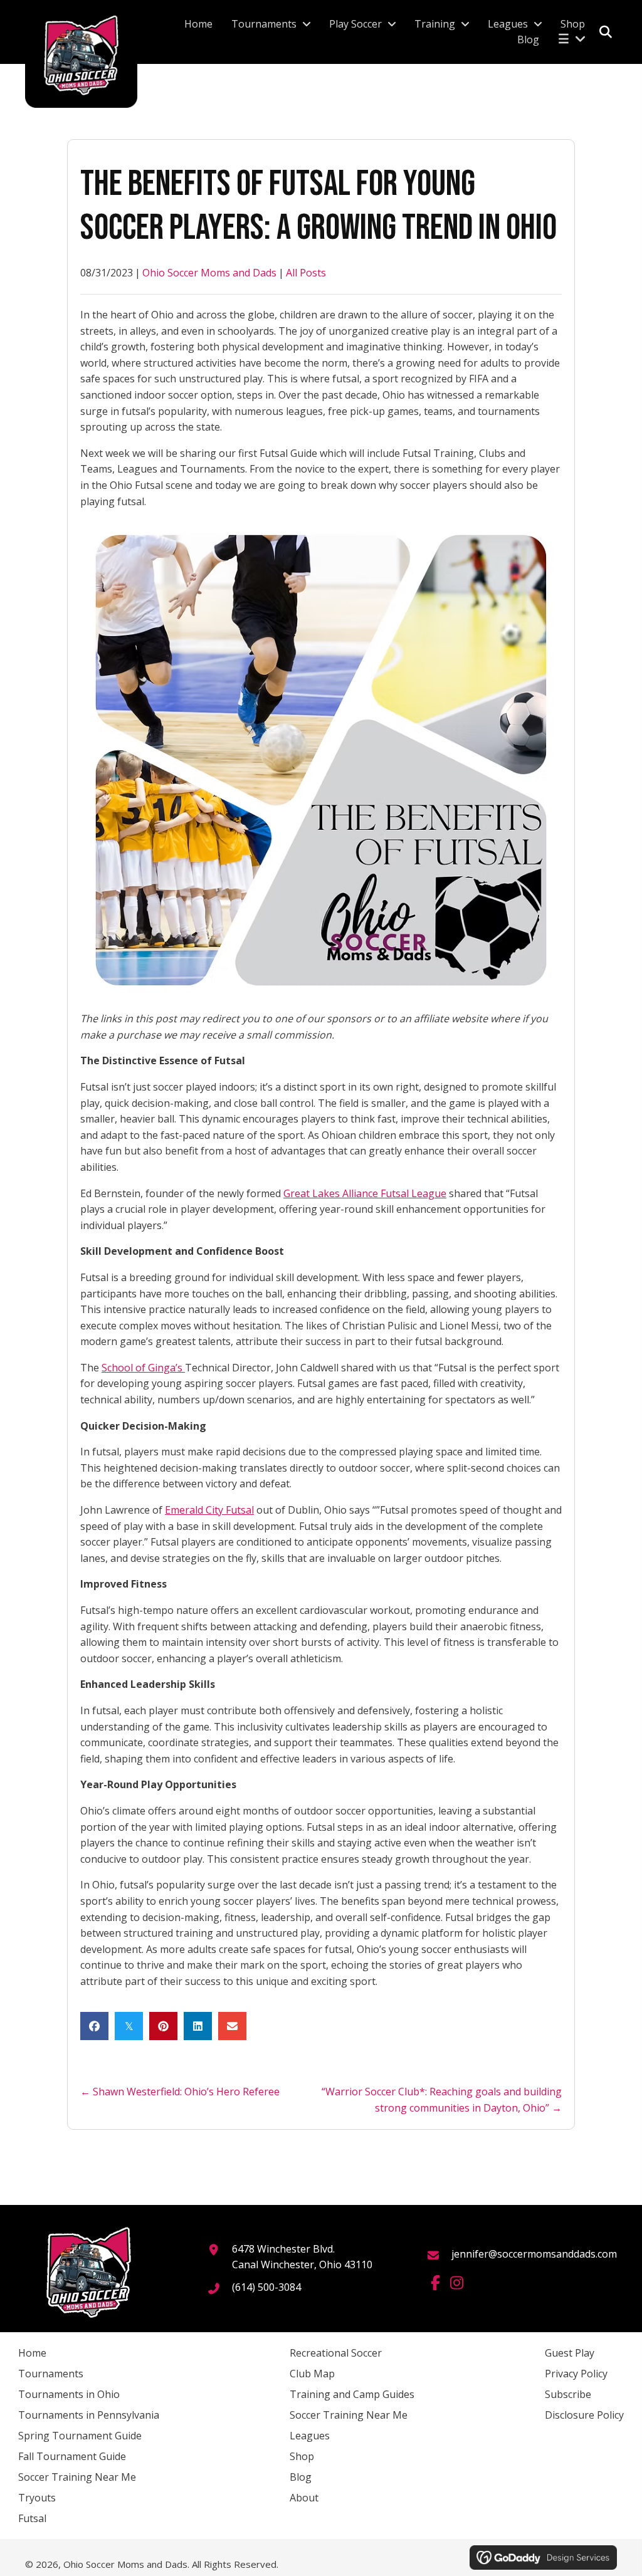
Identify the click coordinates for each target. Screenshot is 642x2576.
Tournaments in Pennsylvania (89, 2415)
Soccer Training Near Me (77, 2477)
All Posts (306, 273)
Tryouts (37, 2498)
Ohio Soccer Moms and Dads (209, 273)
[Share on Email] (232, 2026)
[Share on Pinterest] (163, 2026)
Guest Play (570, 2353)
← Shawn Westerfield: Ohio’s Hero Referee (180, 2092)
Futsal (32, 2518)
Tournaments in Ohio (69, 2394)
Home (32, 2353)
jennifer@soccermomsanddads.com (534, 2254)
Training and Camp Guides (352, 2394)
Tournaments (51, 2374)
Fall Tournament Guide (72, 2456)
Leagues (310, 2436)
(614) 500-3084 (266, 2287)
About (304, 2498)
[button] (435, 2283)
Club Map (312, 2374)
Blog (301, 2477)
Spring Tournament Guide (80, 2436)
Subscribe (568, 2394)
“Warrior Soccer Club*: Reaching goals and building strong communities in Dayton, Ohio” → (442, 2100)
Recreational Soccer (336, 2353)
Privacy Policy (576, 2374)
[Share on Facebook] (94, 2026)
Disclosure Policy (584, 2415)
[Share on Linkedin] (198, 2026)
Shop (302, 2456)
